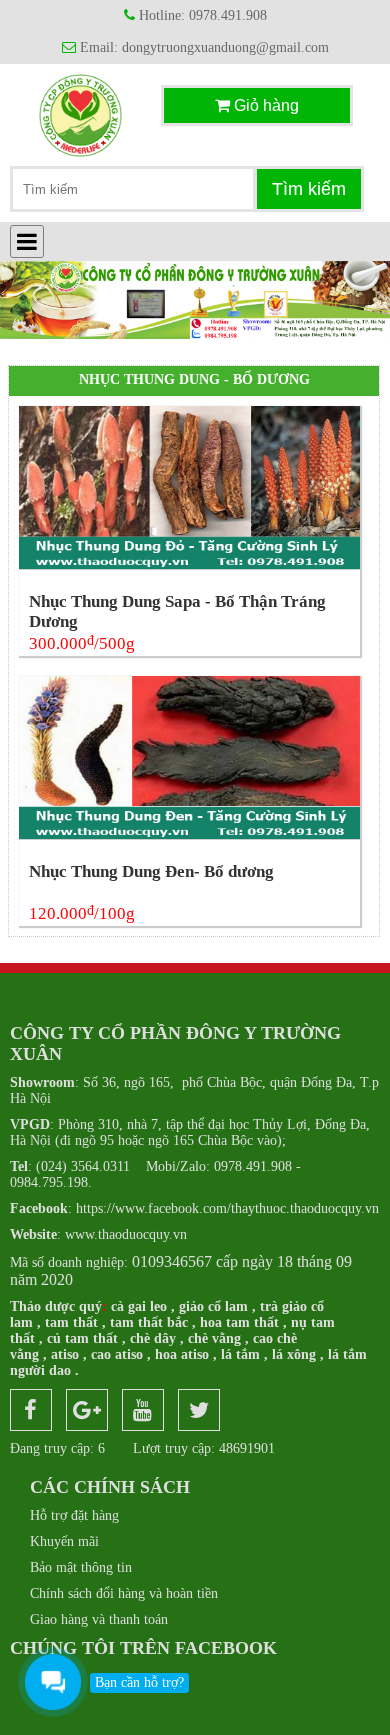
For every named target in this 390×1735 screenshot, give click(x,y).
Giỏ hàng (264, 105)
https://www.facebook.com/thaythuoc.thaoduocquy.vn (194, 1208)
